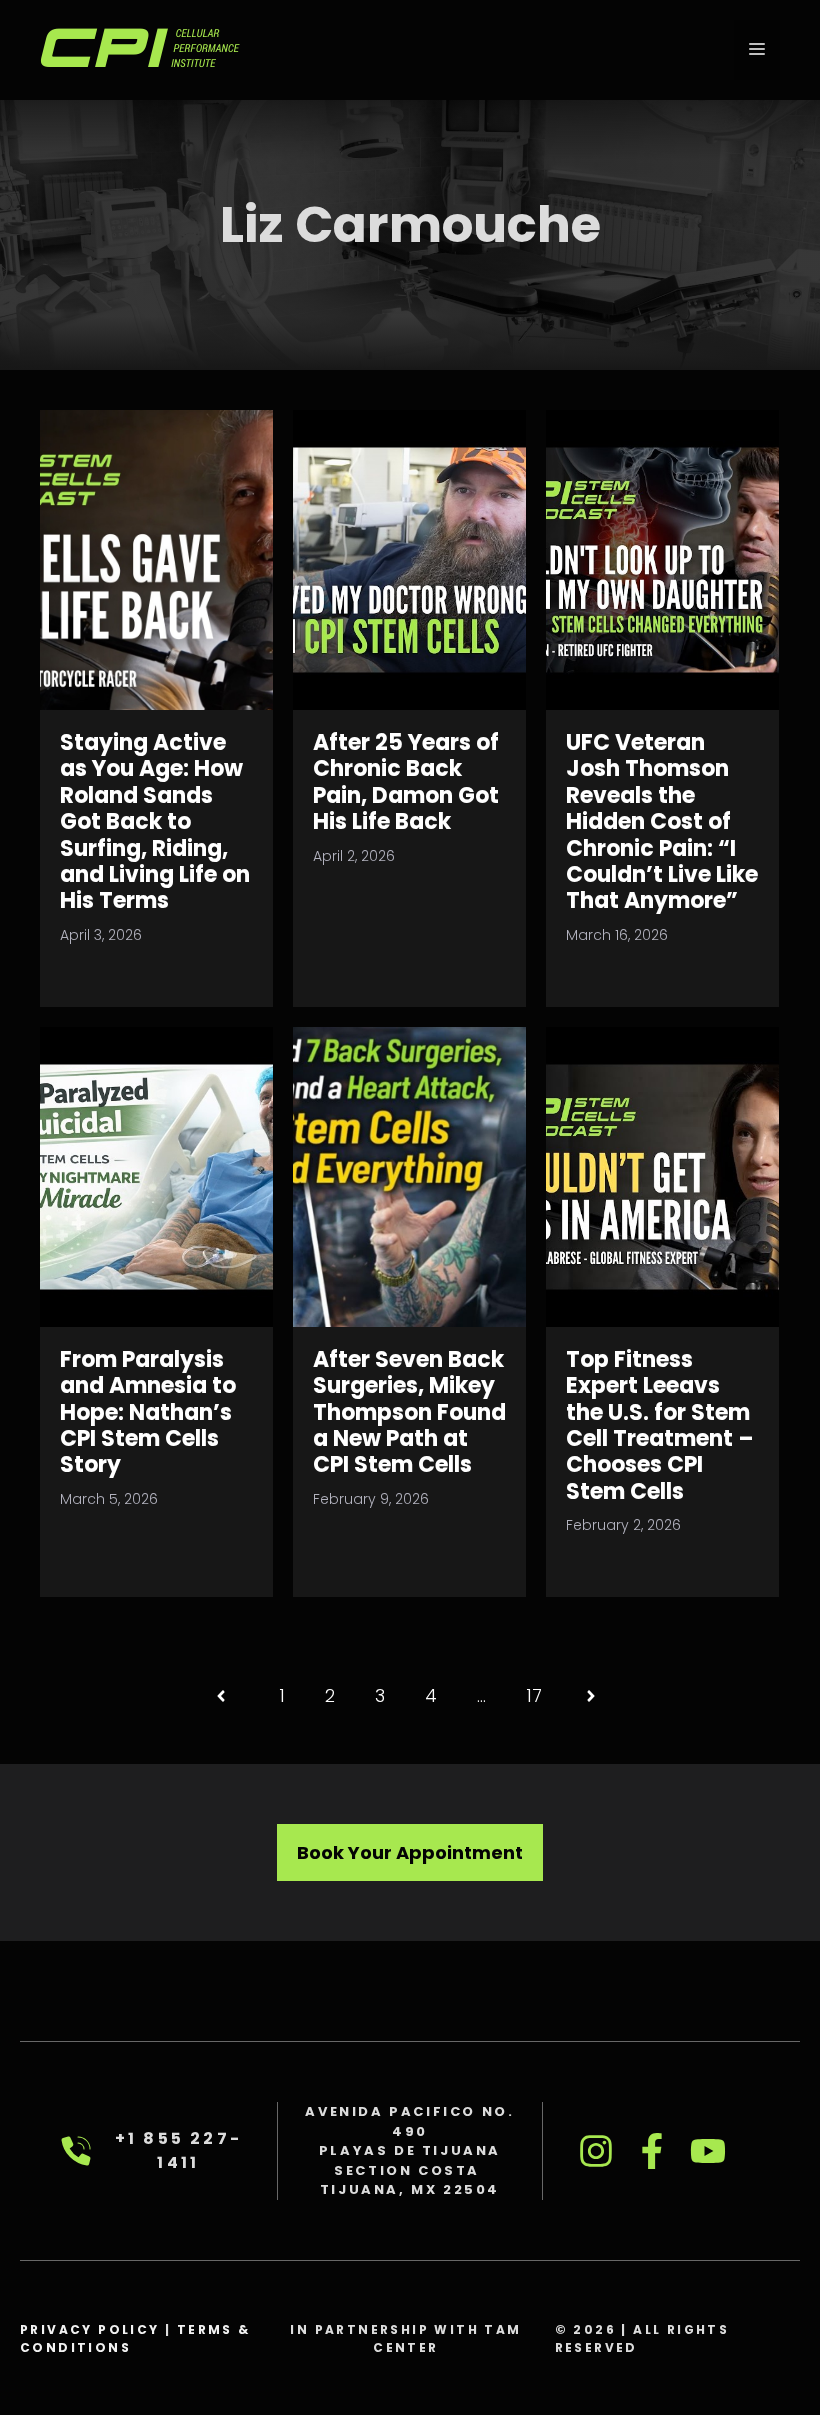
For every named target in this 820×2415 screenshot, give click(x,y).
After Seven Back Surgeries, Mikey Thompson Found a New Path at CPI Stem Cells (409, 1412)
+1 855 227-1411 (178, 2150)
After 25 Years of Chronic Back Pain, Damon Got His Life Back (406, 782)
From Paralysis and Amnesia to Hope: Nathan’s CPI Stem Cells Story (148, 1412)
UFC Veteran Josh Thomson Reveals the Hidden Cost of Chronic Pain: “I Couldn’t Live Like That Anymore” (662, 821)
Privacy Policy (90, 2329)
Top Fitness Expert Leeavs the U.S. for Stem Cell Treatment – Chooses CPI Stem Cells (660, 1425)
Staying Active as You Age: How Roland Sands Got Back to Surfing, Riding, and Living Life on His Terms (155, 821)
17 (534, 1695)
